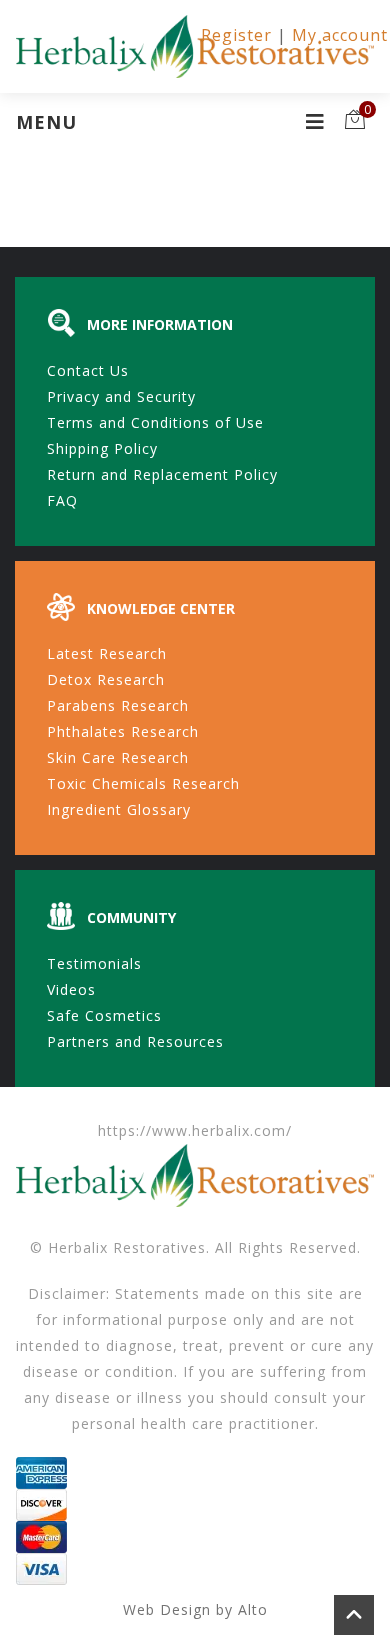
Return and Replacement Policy (162, 474)
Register (236, 35)
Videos (71, 989)
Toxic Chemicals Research (143, 783)
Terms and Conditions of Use (155, 422)
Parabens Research (118, 705)
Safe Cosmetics (104, 1015)
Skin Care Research (118, 757)
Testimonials (94, 963)
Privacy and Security (121, 396)
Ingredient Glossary (119, 809)
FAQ (62, 500)
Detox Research (106, 679)
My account (340, 35)
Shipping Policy (102, 448)
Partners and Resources (135, 1041)
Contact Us (88, 370)
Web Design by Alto (195, 1609)
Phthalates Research (123, 731)
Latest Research (107, 653)
